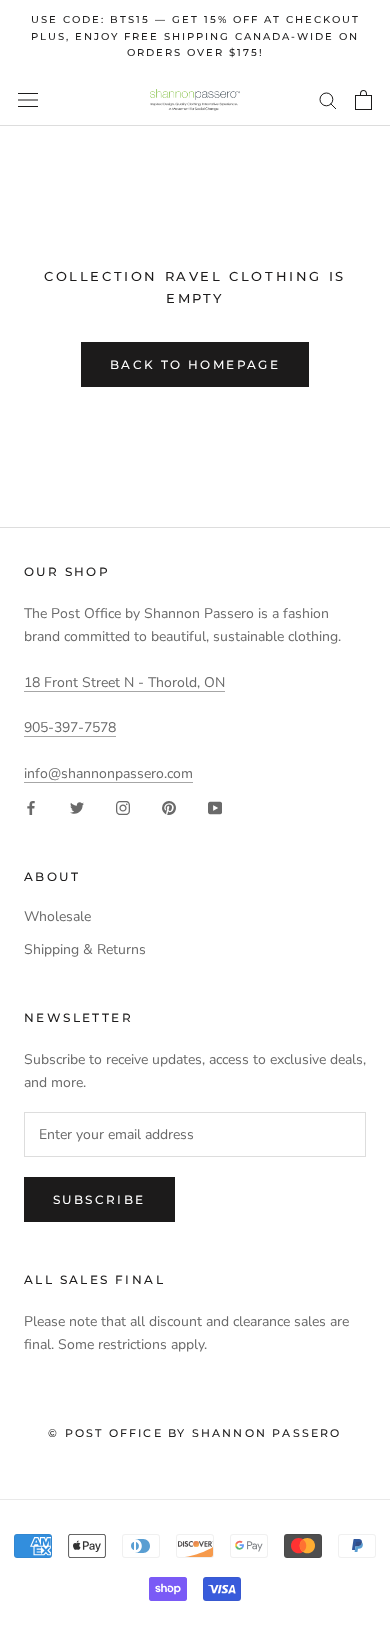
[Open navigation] (28, 100)
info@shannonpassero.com (108, 773)
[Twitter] (77, 807)
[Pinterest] (169, 807)
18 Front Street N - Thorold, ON (124, 682)
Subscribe (99, 1199)
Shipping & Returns (85, 949)
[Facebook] (31, 807)
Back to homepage (195, 364)
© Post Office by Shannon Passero (194, 1433)
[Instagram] (123, 807)
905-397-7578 (70, 727)
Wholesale (57, 916)
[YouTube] (215, 807)
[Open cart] (363, 100)
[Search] (328, 99)
